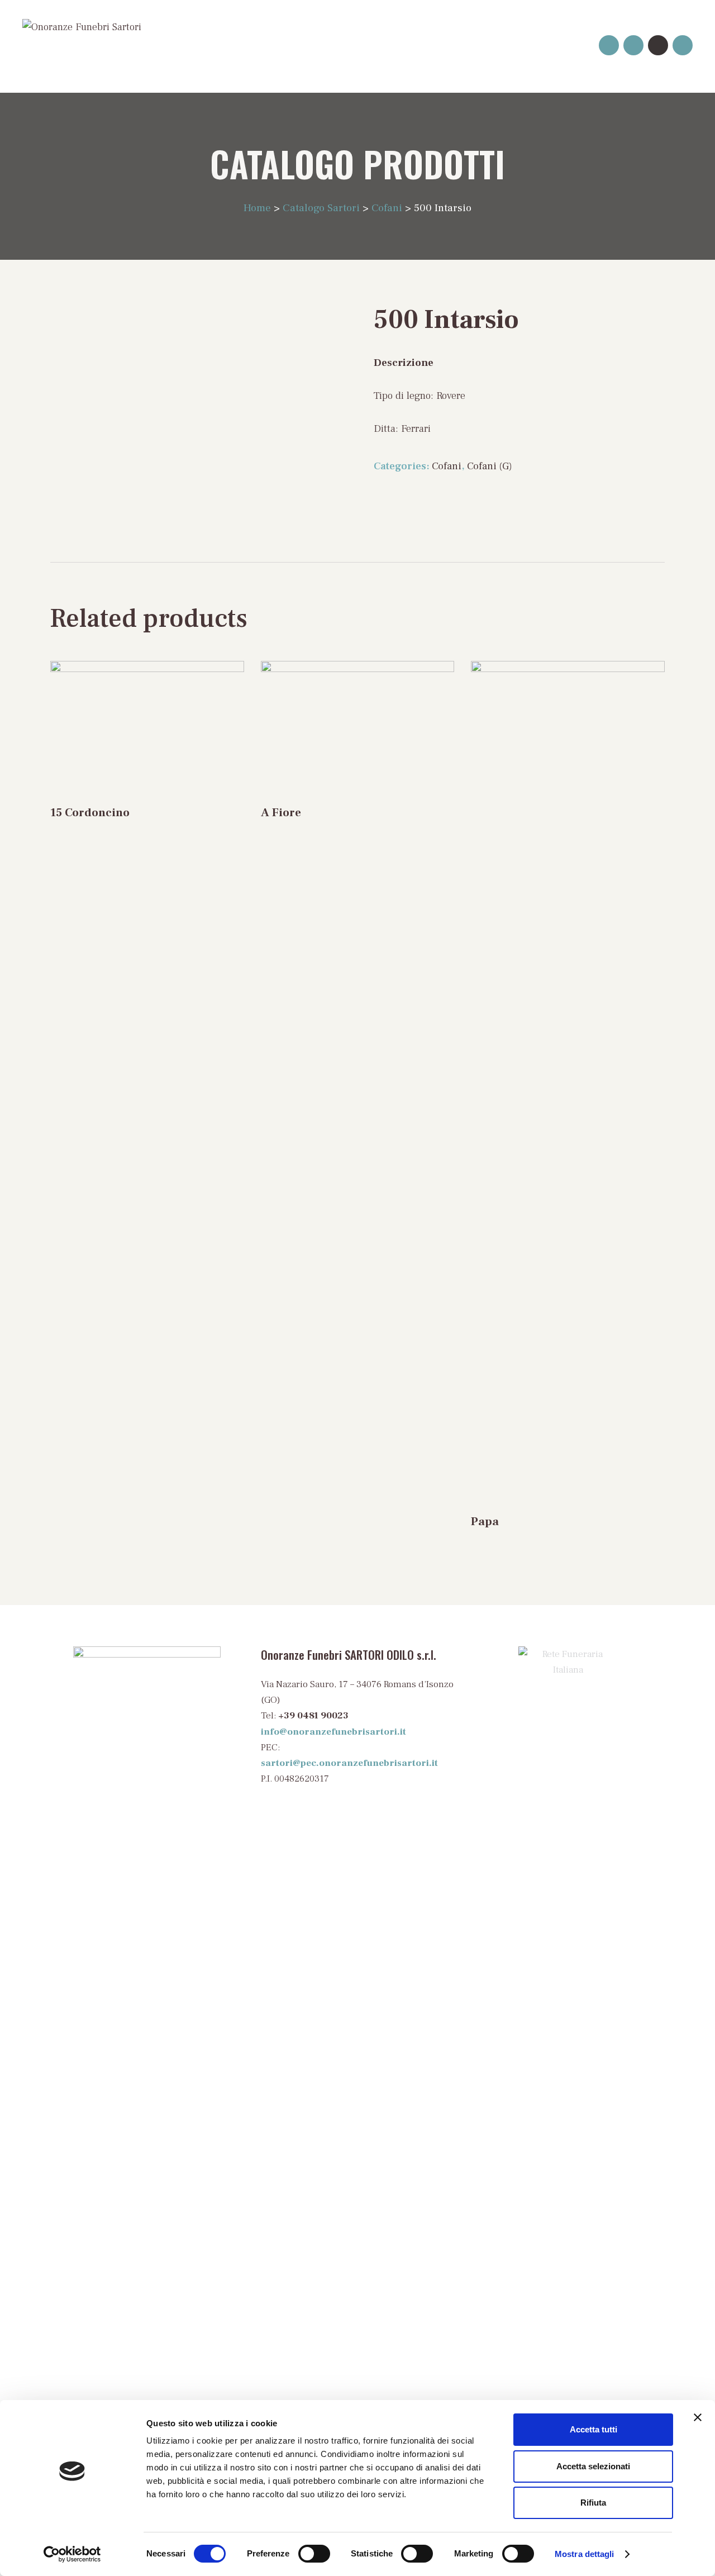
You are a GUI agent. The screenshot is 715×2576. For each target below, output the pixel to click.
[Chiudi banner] (698, 2417)
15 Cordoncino (90, 813)
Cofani (447, 466)
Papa (485, 1522)
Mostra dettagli (585, 2554)
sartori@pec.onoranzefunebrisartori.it (349, 1763)
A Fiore (281, 813)
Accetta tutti (594, 2429)
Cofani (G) (490, 466)
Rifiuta (593, 2503)
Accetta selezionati (593, 2466)
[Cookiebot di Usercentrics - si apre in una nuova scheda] (72, 2554)
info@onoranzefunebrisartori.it (333, 1732)
